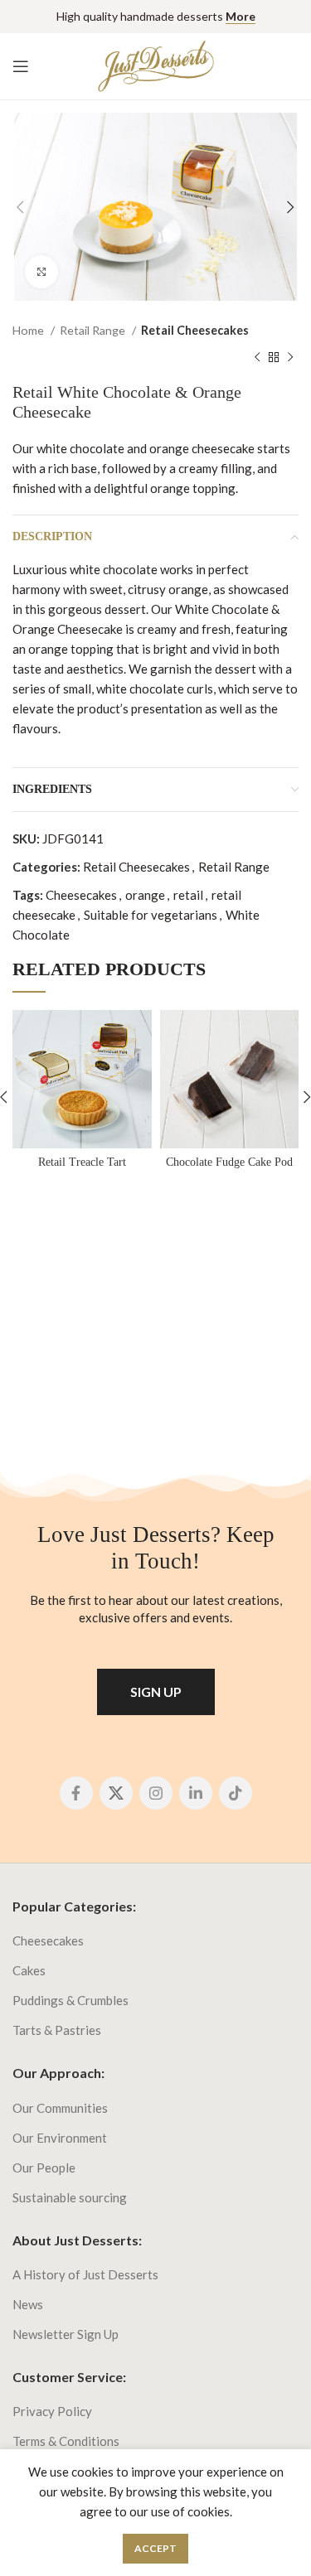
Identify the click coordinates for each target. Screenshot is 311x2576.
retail (188, 895)
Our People (44, 2168)
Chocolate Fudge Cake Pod (229, 1162)
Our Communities (60, 2108)
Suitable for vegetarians (151, 915)
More (241, 16)
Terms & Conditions (66, 2441)
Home (29, 330)
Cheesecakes (81, 895)
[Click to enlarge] (41, 272)
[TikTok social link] (236, 1793)
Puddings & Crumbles (70, 2000)
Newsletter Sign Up (66, 2334)
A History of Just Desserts (85, 2274)
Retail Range (94, 330)
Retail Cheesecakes (195, 330)
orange (145, 895)
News (28, 2304)
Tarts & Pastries (57, 2030)
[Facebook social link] (76, 1793)
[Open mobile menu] (21, 66)
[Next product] (290, 357)
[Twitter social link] (116, 1793)
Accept (155, 2548)
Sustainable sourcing (70, 2197)
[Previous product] (257, 357)
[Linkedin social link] (196, 1793)
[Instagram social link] (156, 1793)
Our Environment (60, 2138)
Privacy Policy (52, 2411)
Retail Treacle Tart (82, 1162)
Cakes (29, 1970)
